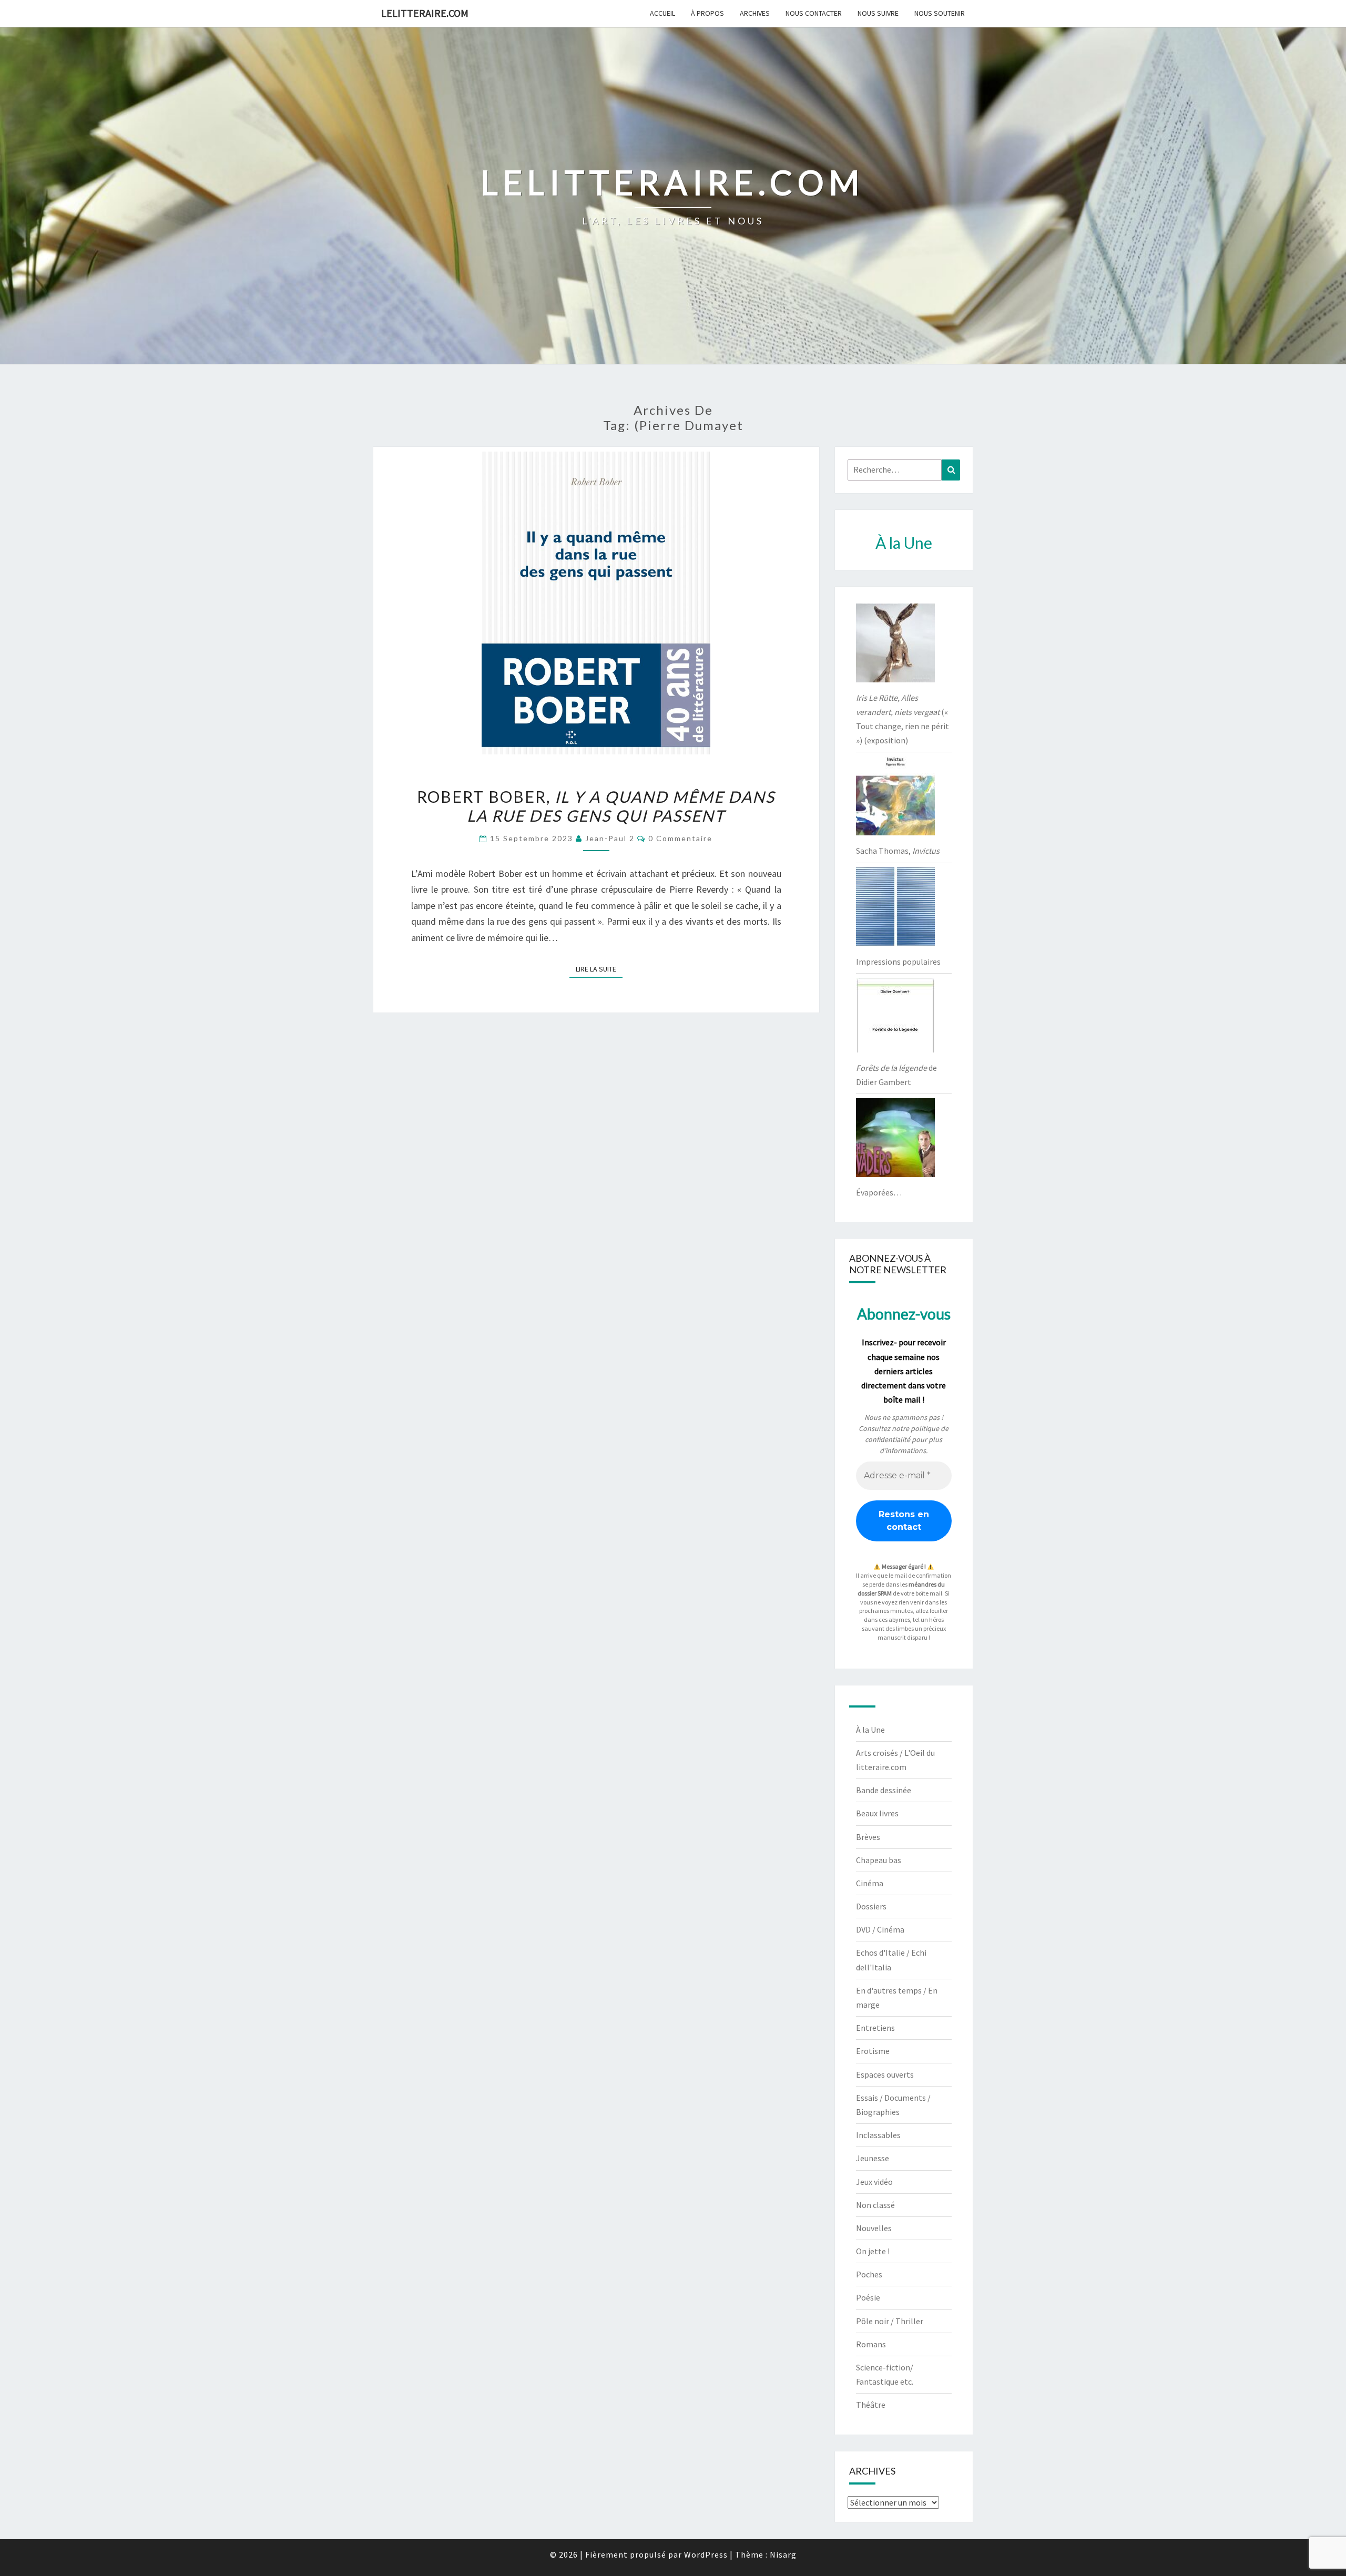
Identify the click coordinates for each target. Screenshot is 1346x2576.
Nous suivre (878, 13)
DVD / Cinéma (880, 1929)
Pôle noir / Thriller (890, 2321)
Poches (869, 2274)
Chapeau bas (879, 1860)
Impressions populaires (898, 962)
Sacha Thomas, (898, 851)
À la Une (870, 1730)
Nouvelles (874, 2228)
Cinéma (870, 1883)
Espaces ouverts (885, 2074)
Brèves (868, 1837)
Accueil (662, 13)
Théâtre (871, 2405)
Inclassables (878, 2135)
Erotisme (873, 2051)
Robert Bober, (596, 806)
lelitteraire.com (425, 13)
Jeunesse (873, 2158)
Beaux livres (877, 1813)
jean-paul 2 (610, 838)
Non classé (875, 2205)
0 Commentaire (680, 838)
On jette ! (873, 2251)
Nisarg (783, 2554)
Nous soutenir (940, 13)
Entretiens (875, 2028)
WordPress (706, 2554)
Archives (755, 13)
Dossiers (871, 1906)
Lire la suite (599, 969)
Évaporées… (879, 1192)
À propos (707, 13)
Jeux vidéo (874, 2182)
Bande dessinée (884, 1790)
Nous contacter (814, 13)
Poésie (868, 2297)
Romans (871, 2344)
